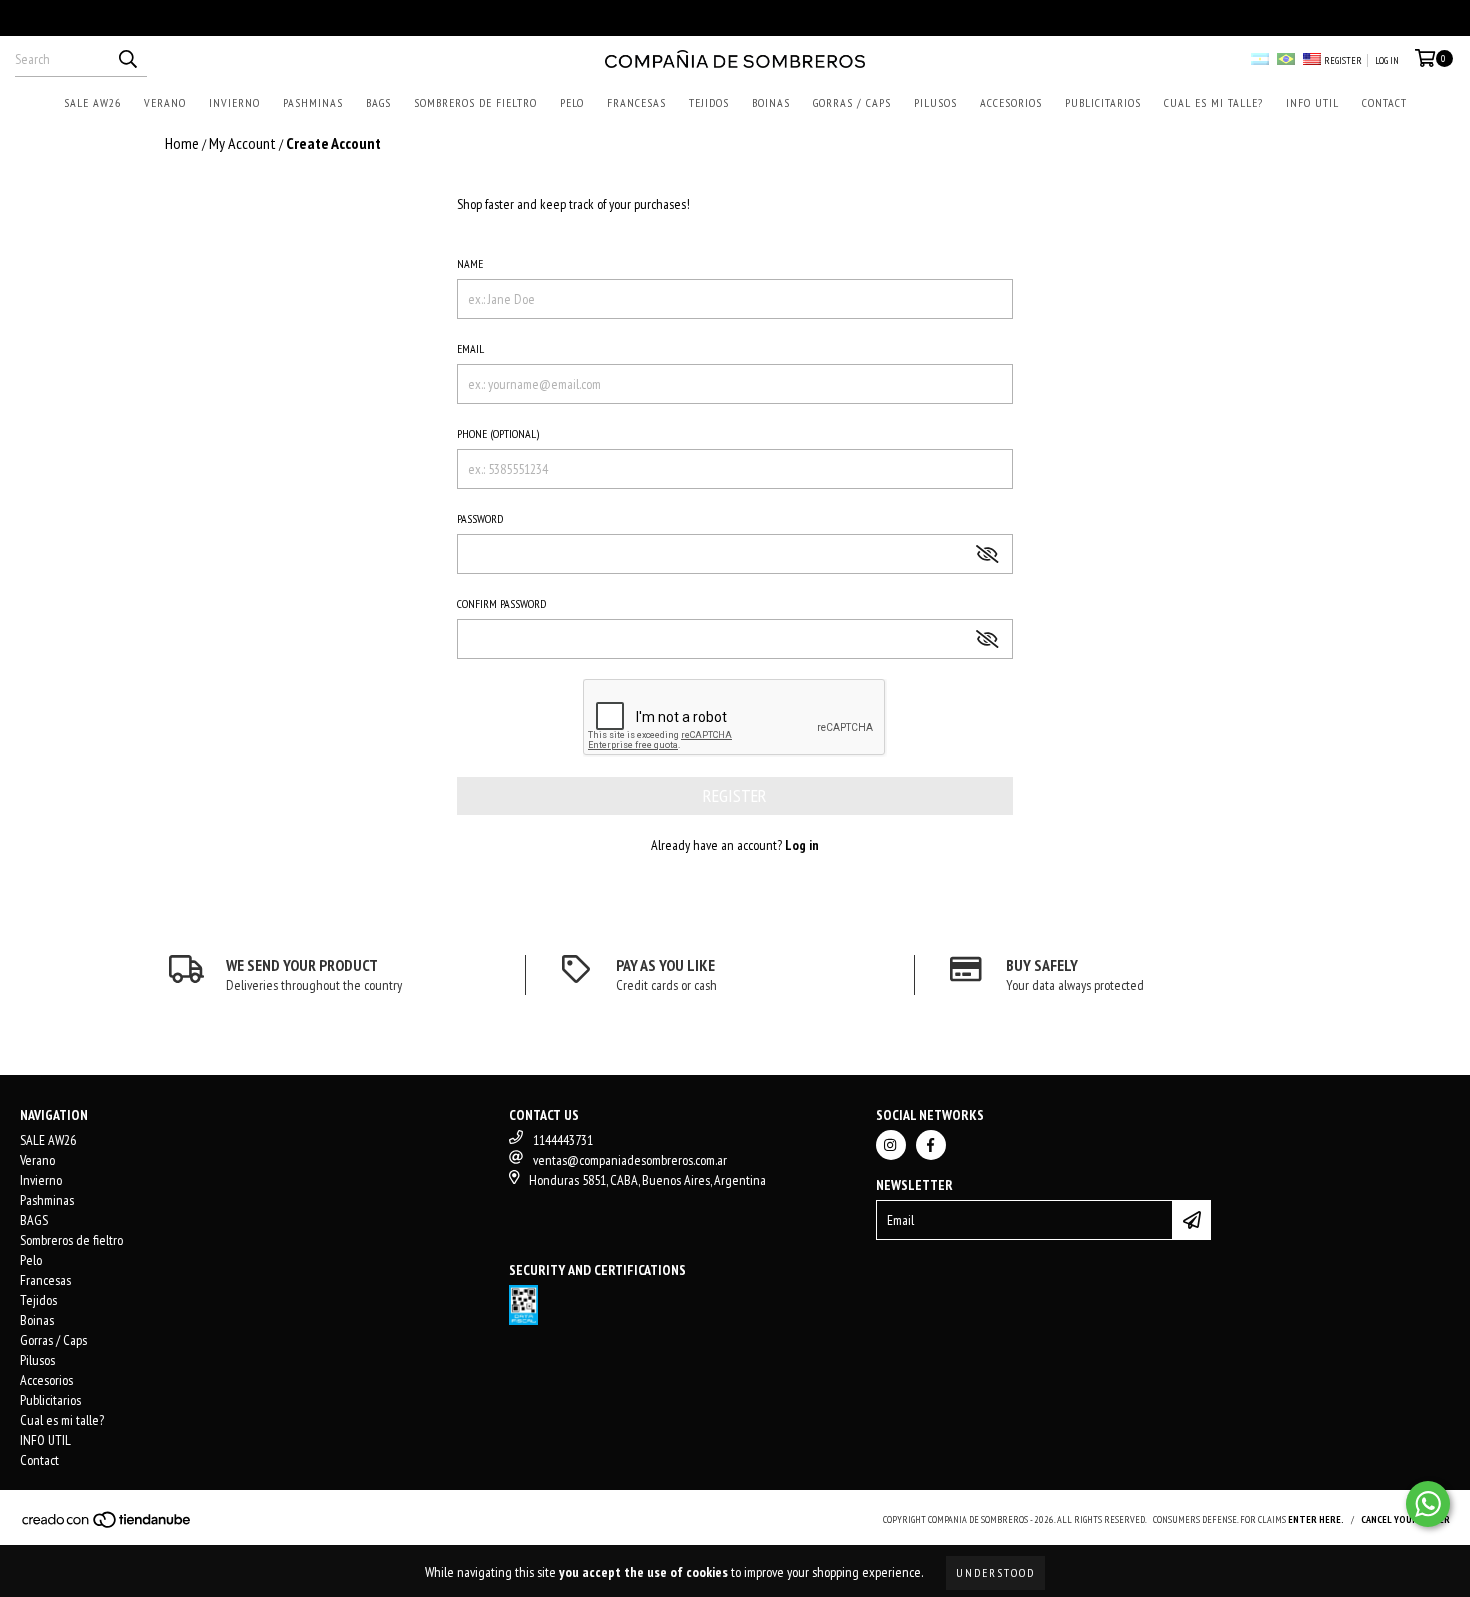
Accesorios (1011, 102)
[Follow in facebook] (931, 1145)
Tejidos (709, 102)
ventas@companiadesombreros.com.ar (630, 1160)
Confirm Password (501, 603)
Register (1343, 60)
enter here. (1316, 1519)
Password (480, 518)
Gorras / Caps (852, 102)
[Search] (127, 59)
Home (182, 143)
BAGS (378, 102)
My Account (242, 143)
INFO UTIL (1312, 102)
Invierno (234, 102)
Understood (995, 1572)
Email (470, 348)
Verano (165, 102)
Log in (1387, 60)
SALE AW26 (92, 102)
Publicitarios (1103, 102)
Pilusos (935, 102)
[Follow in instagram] (891, 1145)
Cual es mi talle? (1213, 102)
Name (470, 263)
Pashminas (313, 102)
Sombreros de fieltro (475, 102)
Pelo (572, 102)
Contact (1384, 102)
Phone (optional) (498, 433)
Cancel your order (1405, 1519)
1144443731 (563, 1140)
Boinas (771, 102)
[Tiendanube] (107, 1526)
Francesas (636, 102)
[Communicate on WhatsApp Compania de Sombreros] (1428, 1504)
